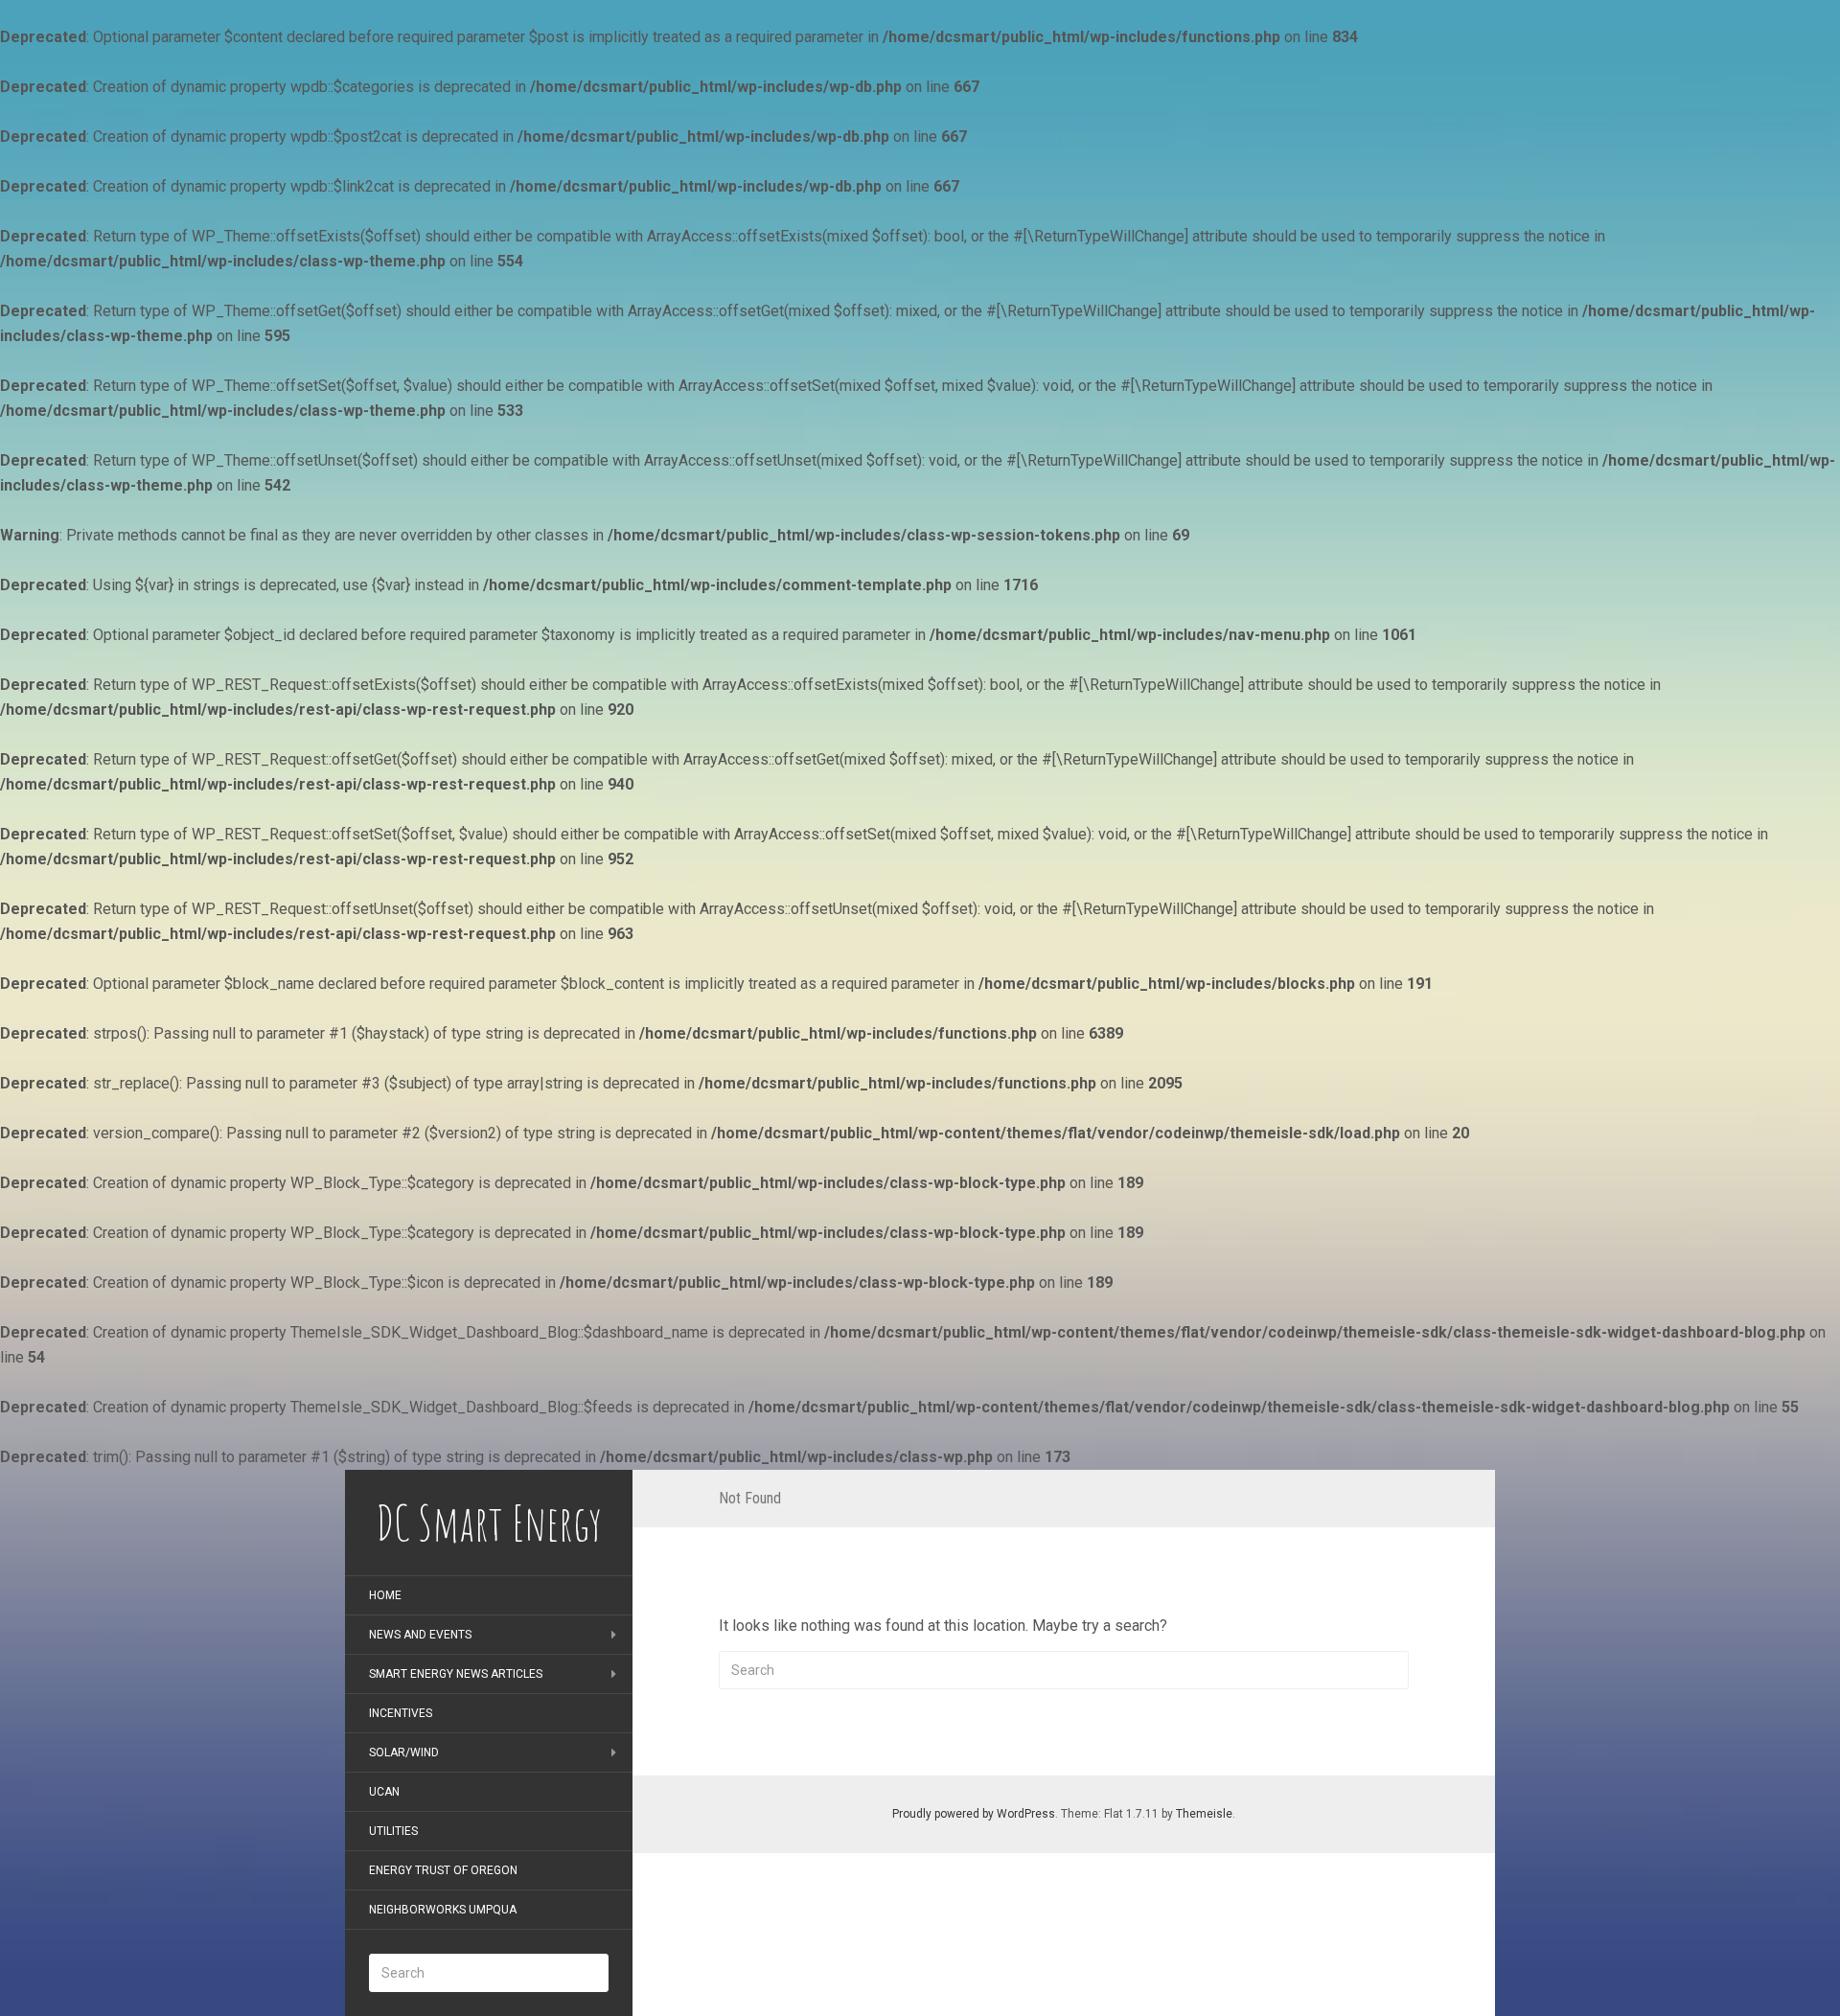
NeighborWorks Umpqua (443, 1910)
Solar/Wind (404, 1753)
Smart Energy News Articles (456, 1674)
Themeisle (1204, 1814)
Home (385, 1595)
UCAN (384, 1792)
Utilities (393, 1831)
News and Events (420, 1635)
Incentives (401, 1713)
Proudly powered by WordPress (974, 1814)
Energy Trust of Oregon (443, 1870)
